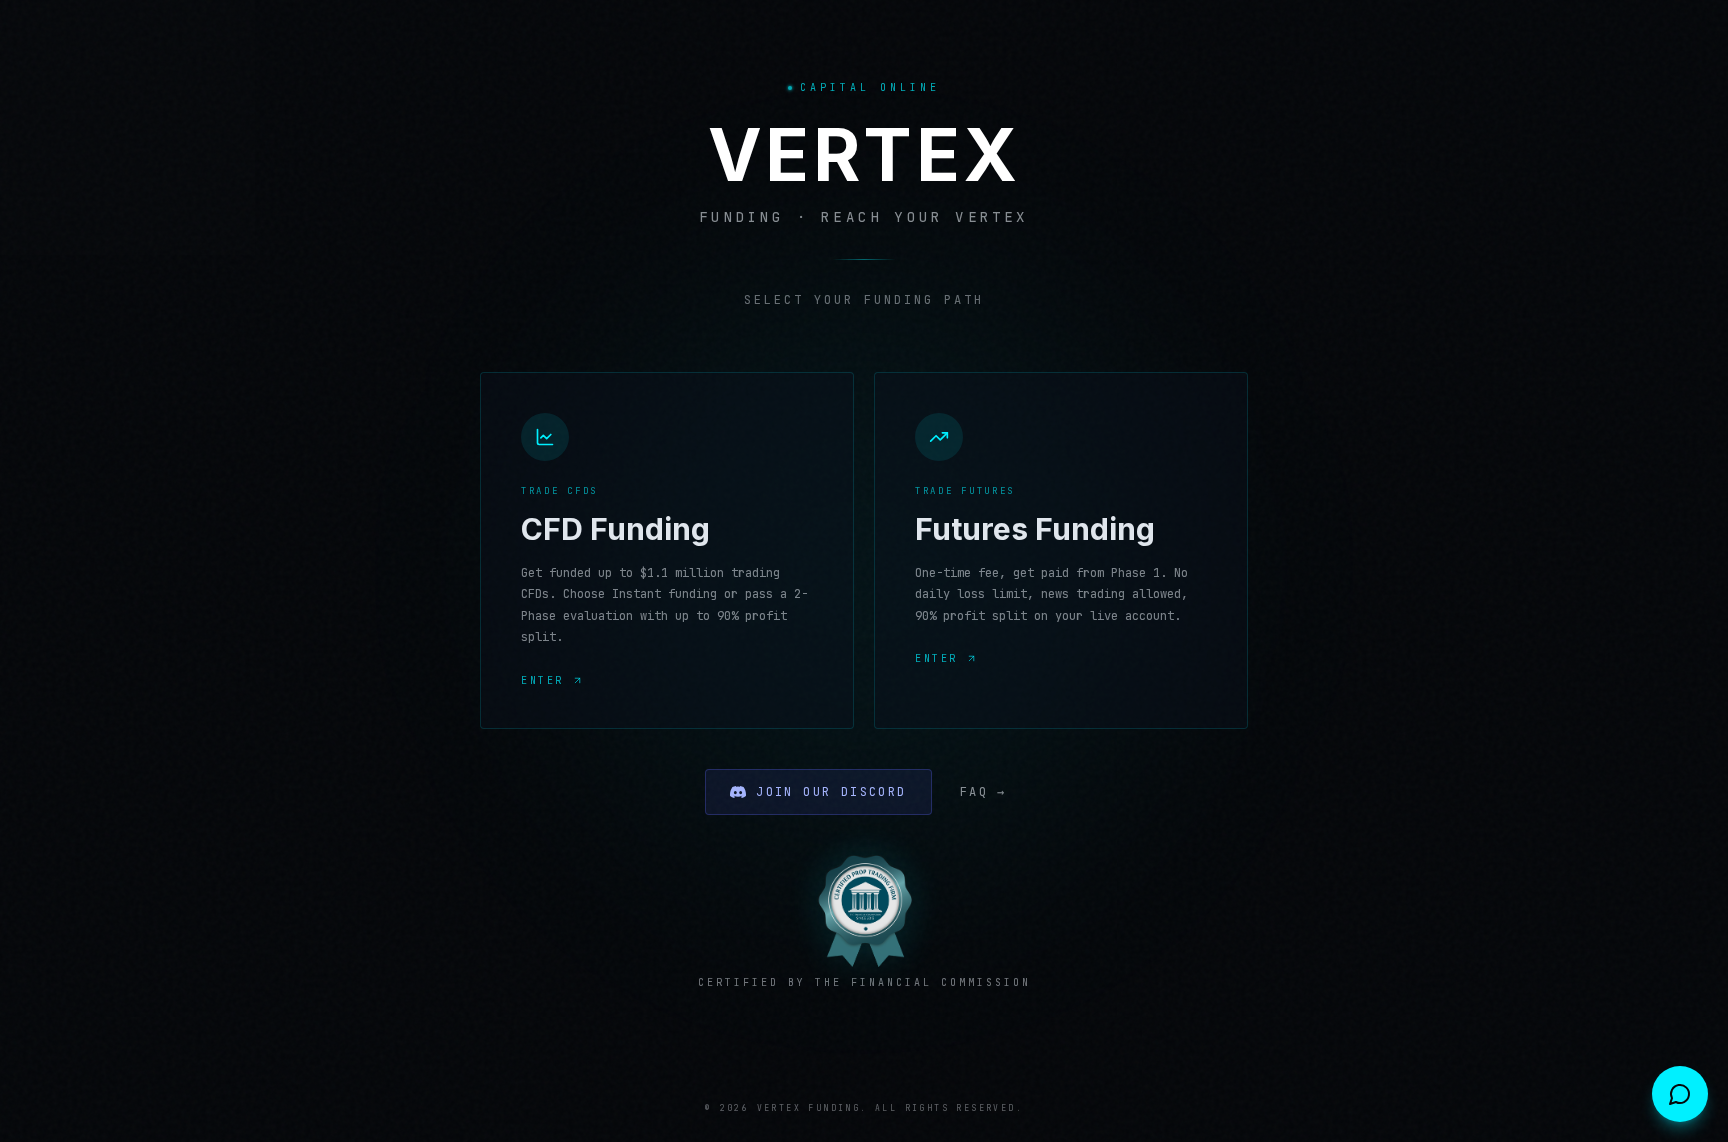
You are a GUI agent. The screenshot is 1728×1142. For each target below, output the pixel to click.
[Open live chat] (1680, 1094)
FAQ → (983, 792)
